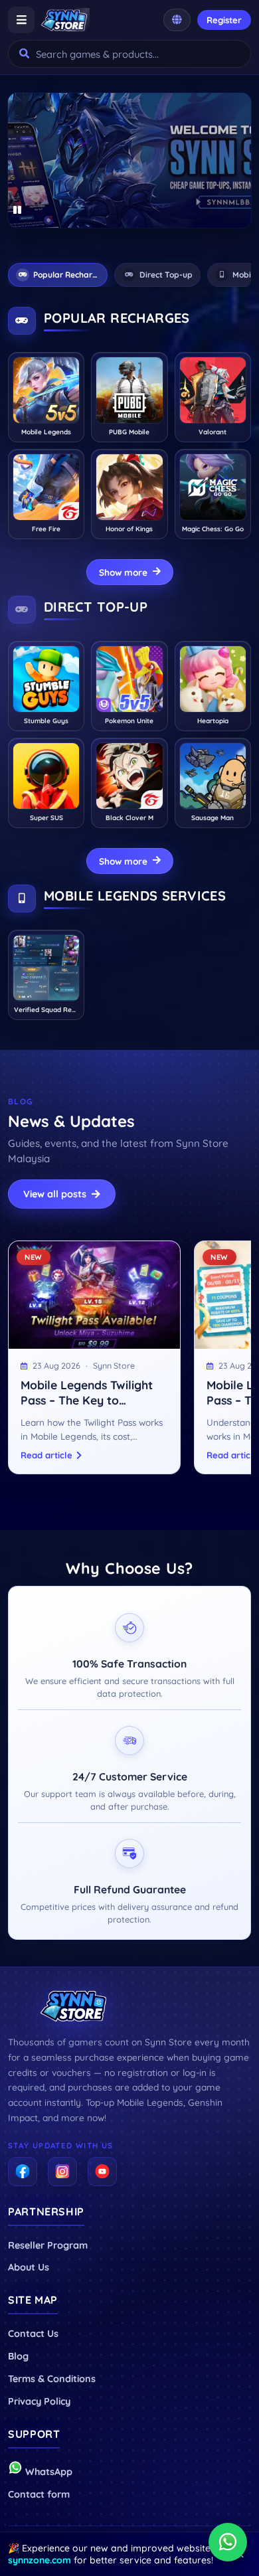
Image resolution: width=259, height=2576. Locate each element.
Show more (123, 572)
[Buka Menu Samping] (21, 20)
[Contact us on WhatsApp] (228, 2542)
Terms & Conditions (52, 2379)
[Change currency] (177, 20)
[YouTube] (102, 2172)
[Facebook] (23, 2172)
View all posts (55, 1194)
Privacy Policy (39, 2401)
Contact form (39, 2494)
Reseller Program (48, 2245)
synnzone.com (40, 2560)
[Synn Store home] (65, 20)
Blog (18, 2356)
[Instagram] (62, 2172)
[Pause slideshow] (18, 211)
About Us (29, 2267)
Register (224, 20)
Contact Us (33, 2334)
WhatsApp (47, 2472)
